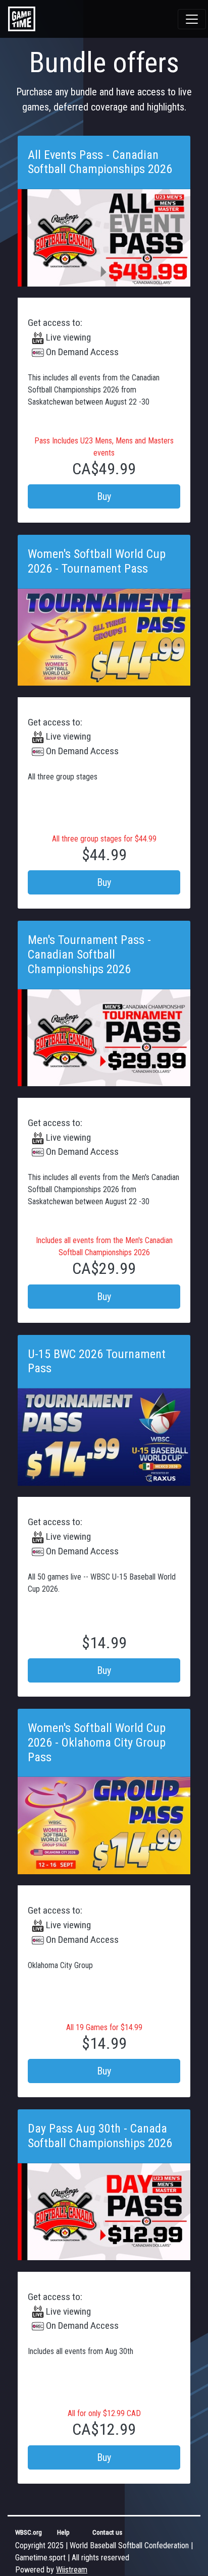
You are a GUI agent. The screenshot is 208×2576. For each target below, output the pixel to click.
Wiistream (72, 2570)
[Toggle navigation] (192, 19)
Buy (104, 496)
